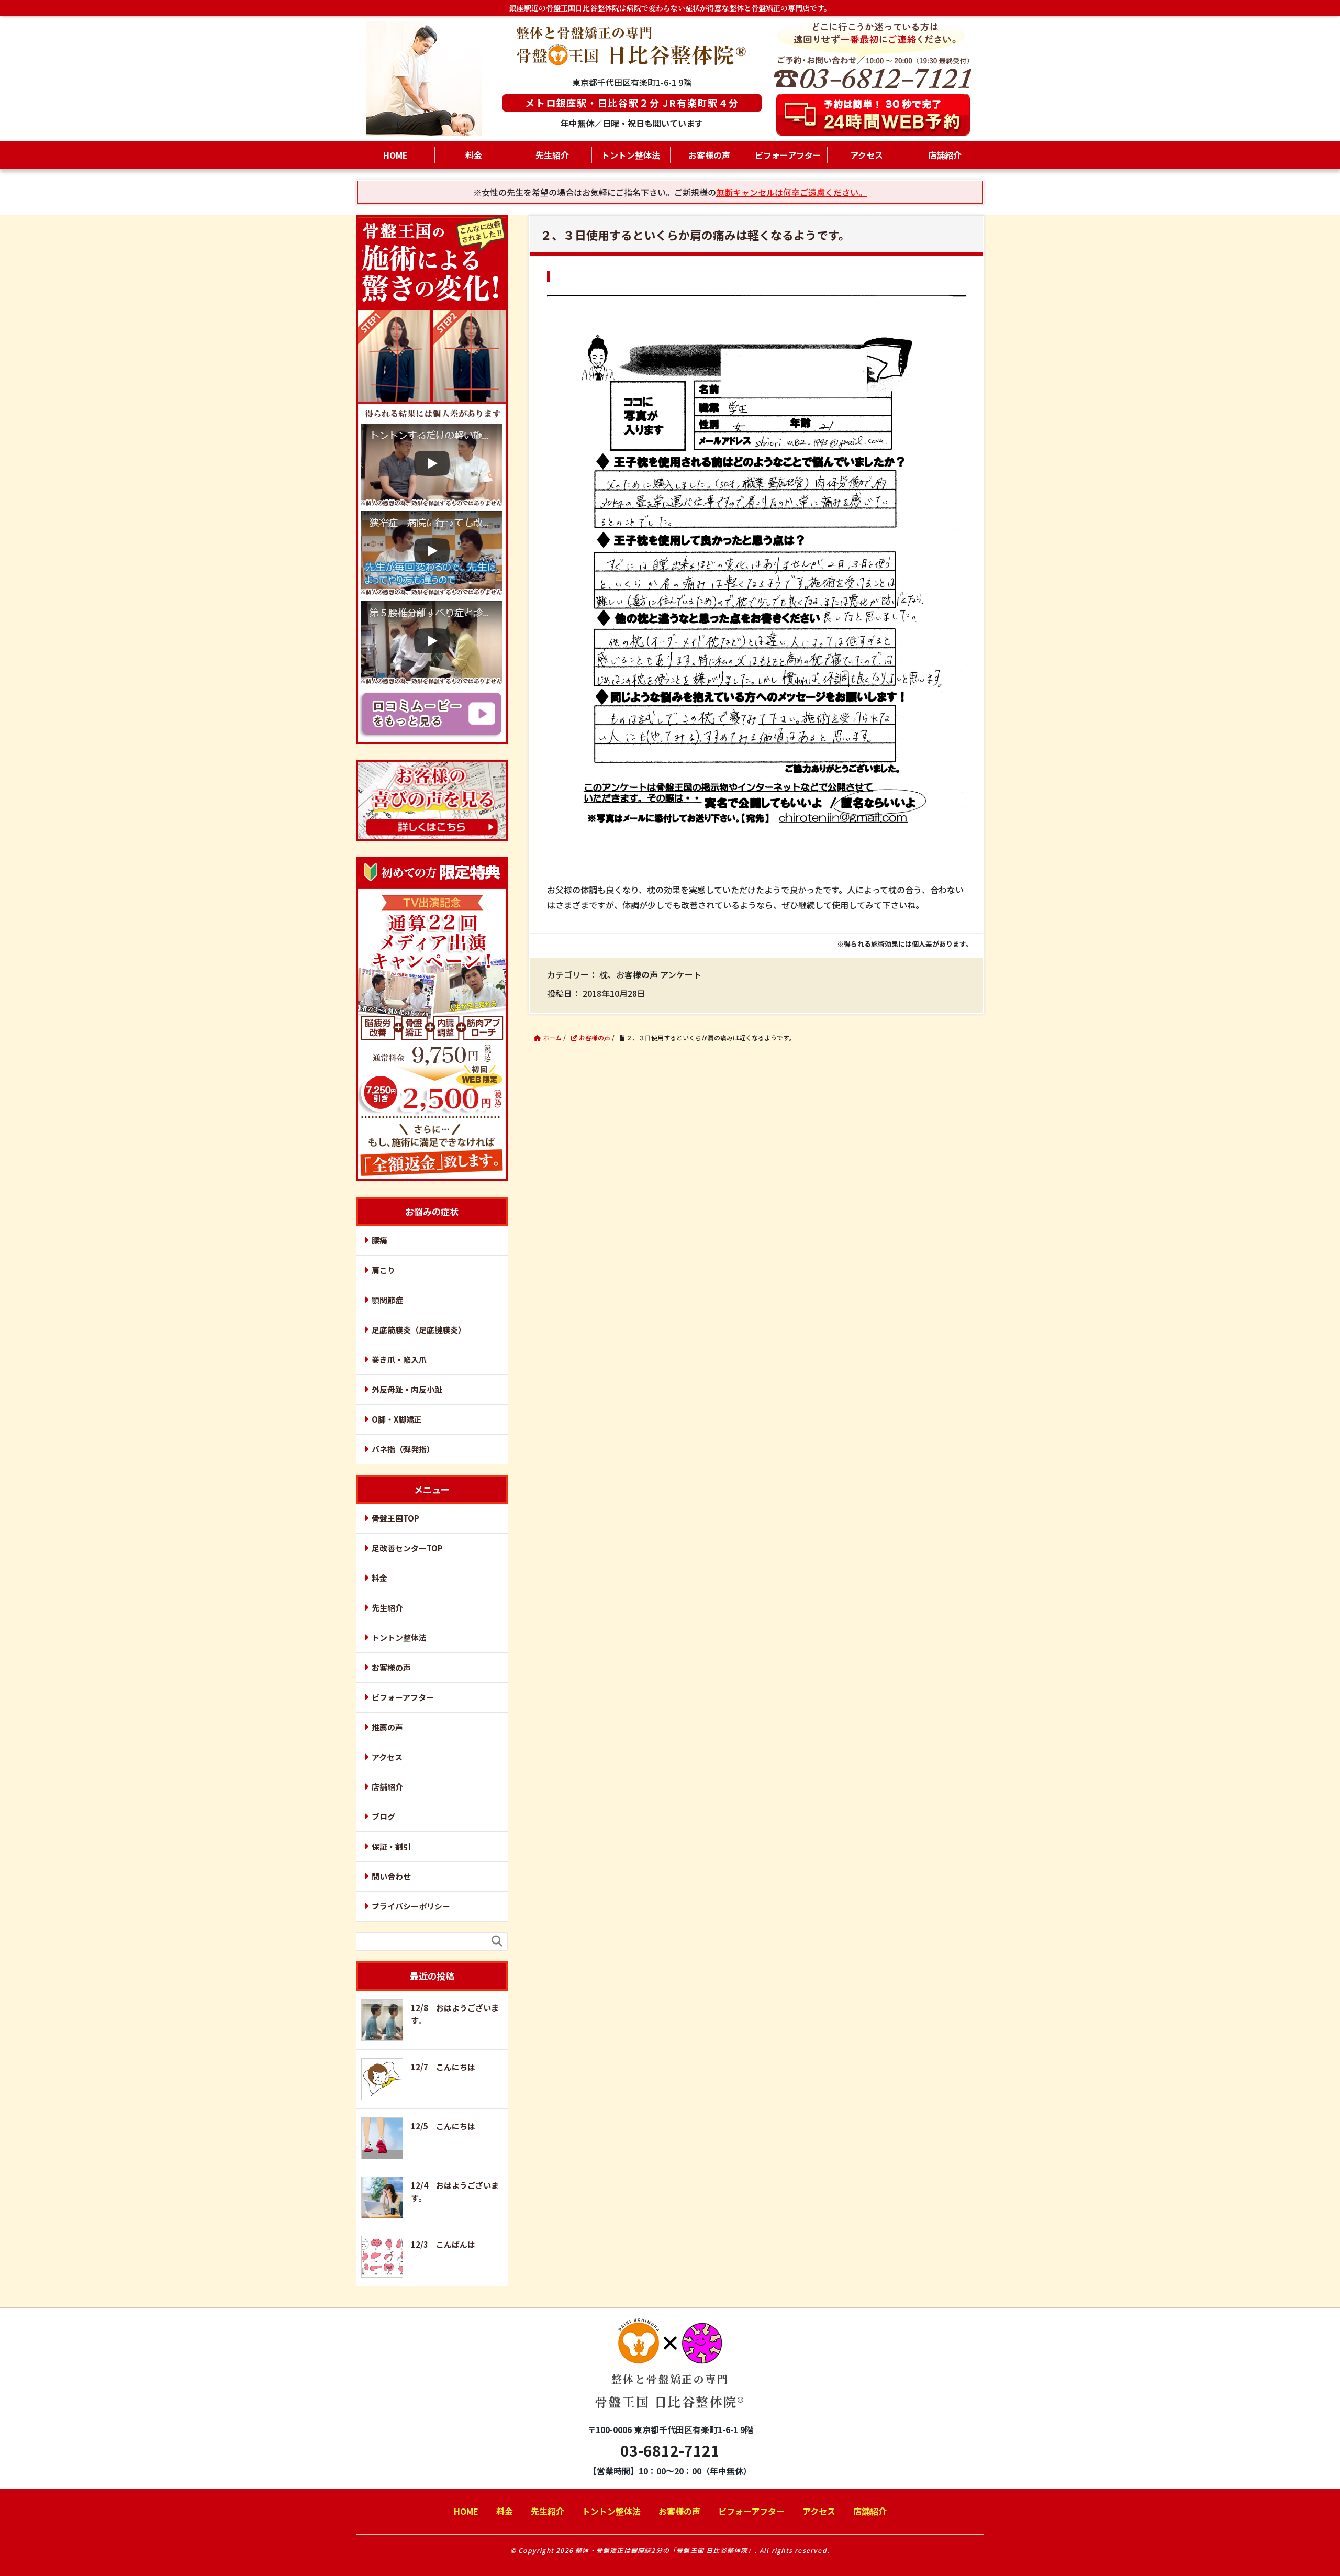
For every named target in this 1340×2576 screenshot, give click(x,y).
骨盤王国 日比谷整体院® (670, 2391)
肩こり (383, 1270)
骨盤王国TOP (395, 1518)
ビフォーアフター (788, 155)
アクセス (867, 155)
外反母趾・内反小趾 (407, 1389)
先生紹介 (552, 155)
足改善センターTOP (407, 1548)
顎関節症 (387, 1300)
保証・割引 (391, 1846)
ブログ (383, 1817)
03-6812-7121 (670, 2450)
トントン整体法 (631, 155)
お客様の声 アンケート (659, 974)
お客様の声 (709, 155)
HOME (395, 155)
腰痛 (379, 1240)
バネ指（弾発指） (403, 1449)
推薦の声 (387, 1727)
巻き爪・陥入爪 (399, 1359)
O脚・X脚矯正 (397, 1419)
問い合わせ (391, 1876)
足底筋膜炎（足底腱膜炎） (419, 1330)
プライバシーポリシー (411, 1906)
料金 (474, 155)
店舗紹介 (945, 155)
